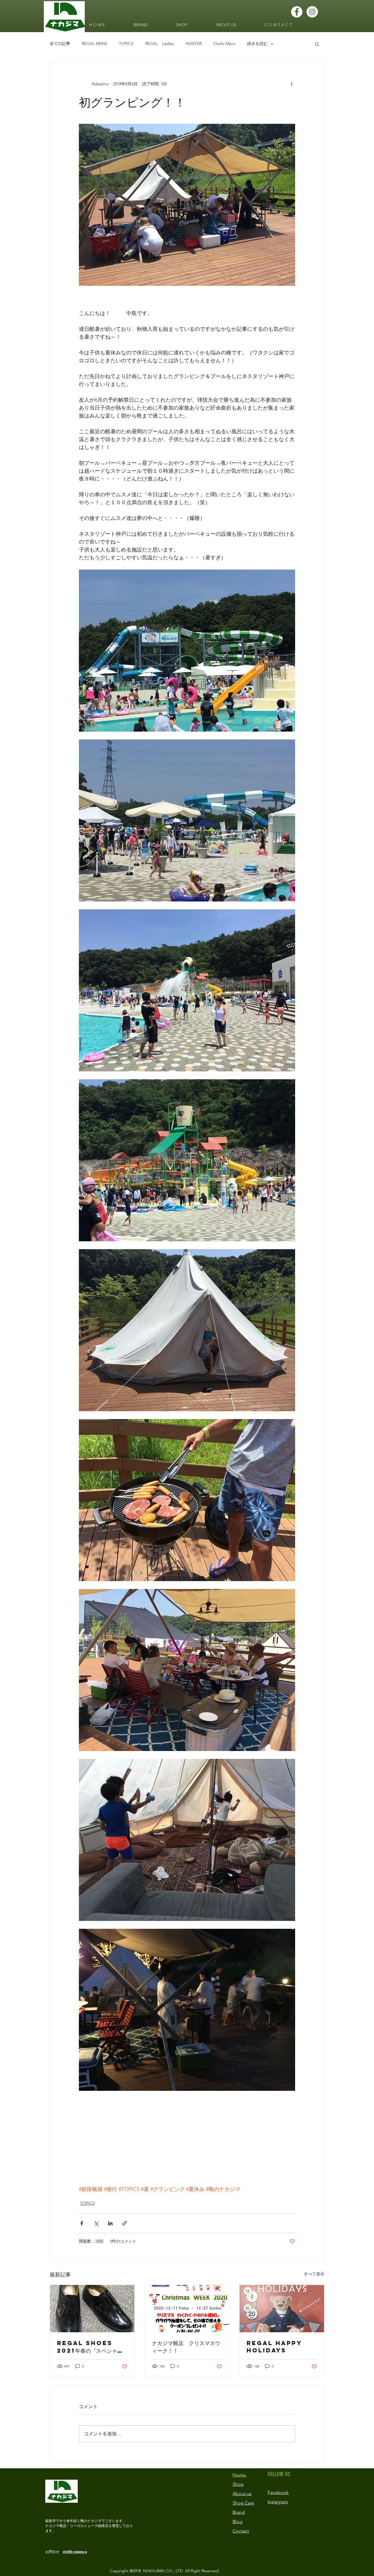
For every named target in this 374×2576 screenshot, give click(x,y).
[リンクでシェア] (125, 2223)
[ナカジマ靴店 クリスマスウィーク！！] (187, 2309)
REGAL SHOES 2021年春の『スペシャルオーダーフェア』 (90, 2347)
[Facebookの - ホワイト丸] (297, 12)
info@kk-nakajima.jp (75, 2552)
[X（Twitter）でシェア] (96, 2223)
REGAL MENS (95, 43)
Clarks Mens (224, 43)
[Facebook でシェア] (82, 2223)
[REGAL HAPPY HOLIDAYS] (282, 2309)
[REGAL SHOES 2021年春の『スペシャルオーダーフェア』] (92, 2309)
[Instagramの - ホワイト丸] (312, 12)
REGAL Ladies (160, 43)
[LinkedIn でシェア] (110, 2223)
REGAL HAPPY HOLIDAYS (274, 2347)
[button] (317, 44)
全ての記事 (60, 43)
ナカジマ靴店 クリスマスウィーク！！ (186, 2347)
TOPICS (126, 43)
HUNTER (194, 43)
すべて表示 (314, 2274)
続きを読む (257, 43)
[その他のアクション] (292, 84)
